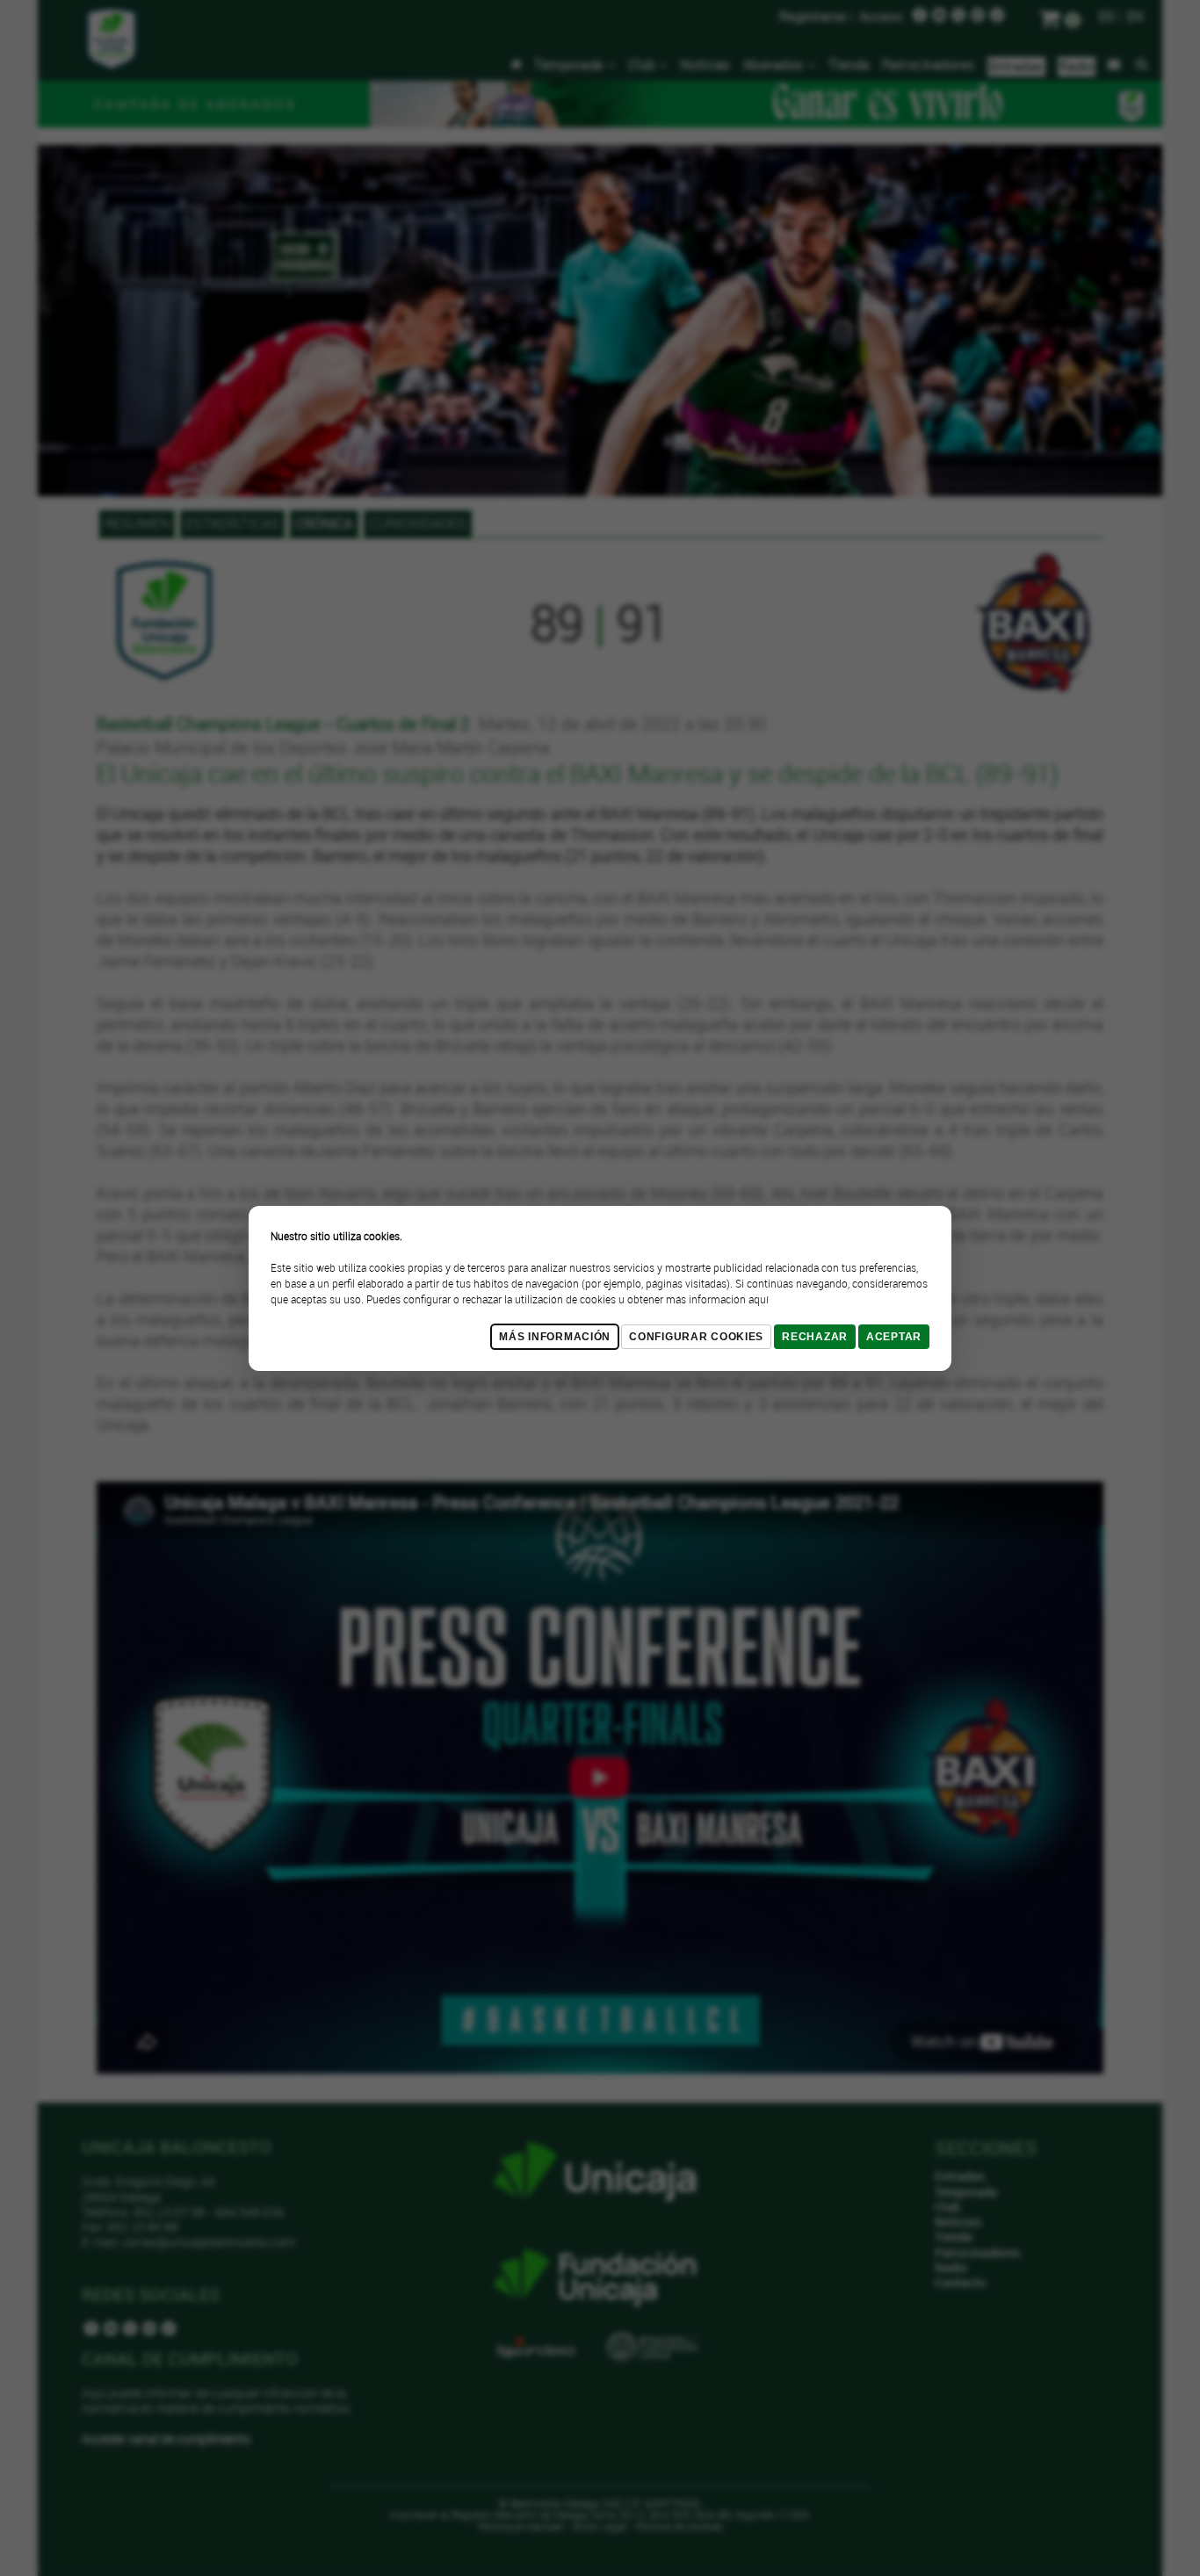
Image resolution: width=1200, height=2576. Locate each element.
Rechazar (815, 1337)
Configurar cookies (696, 1337)
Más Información (555, 1337)
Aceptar (894, 1337)
